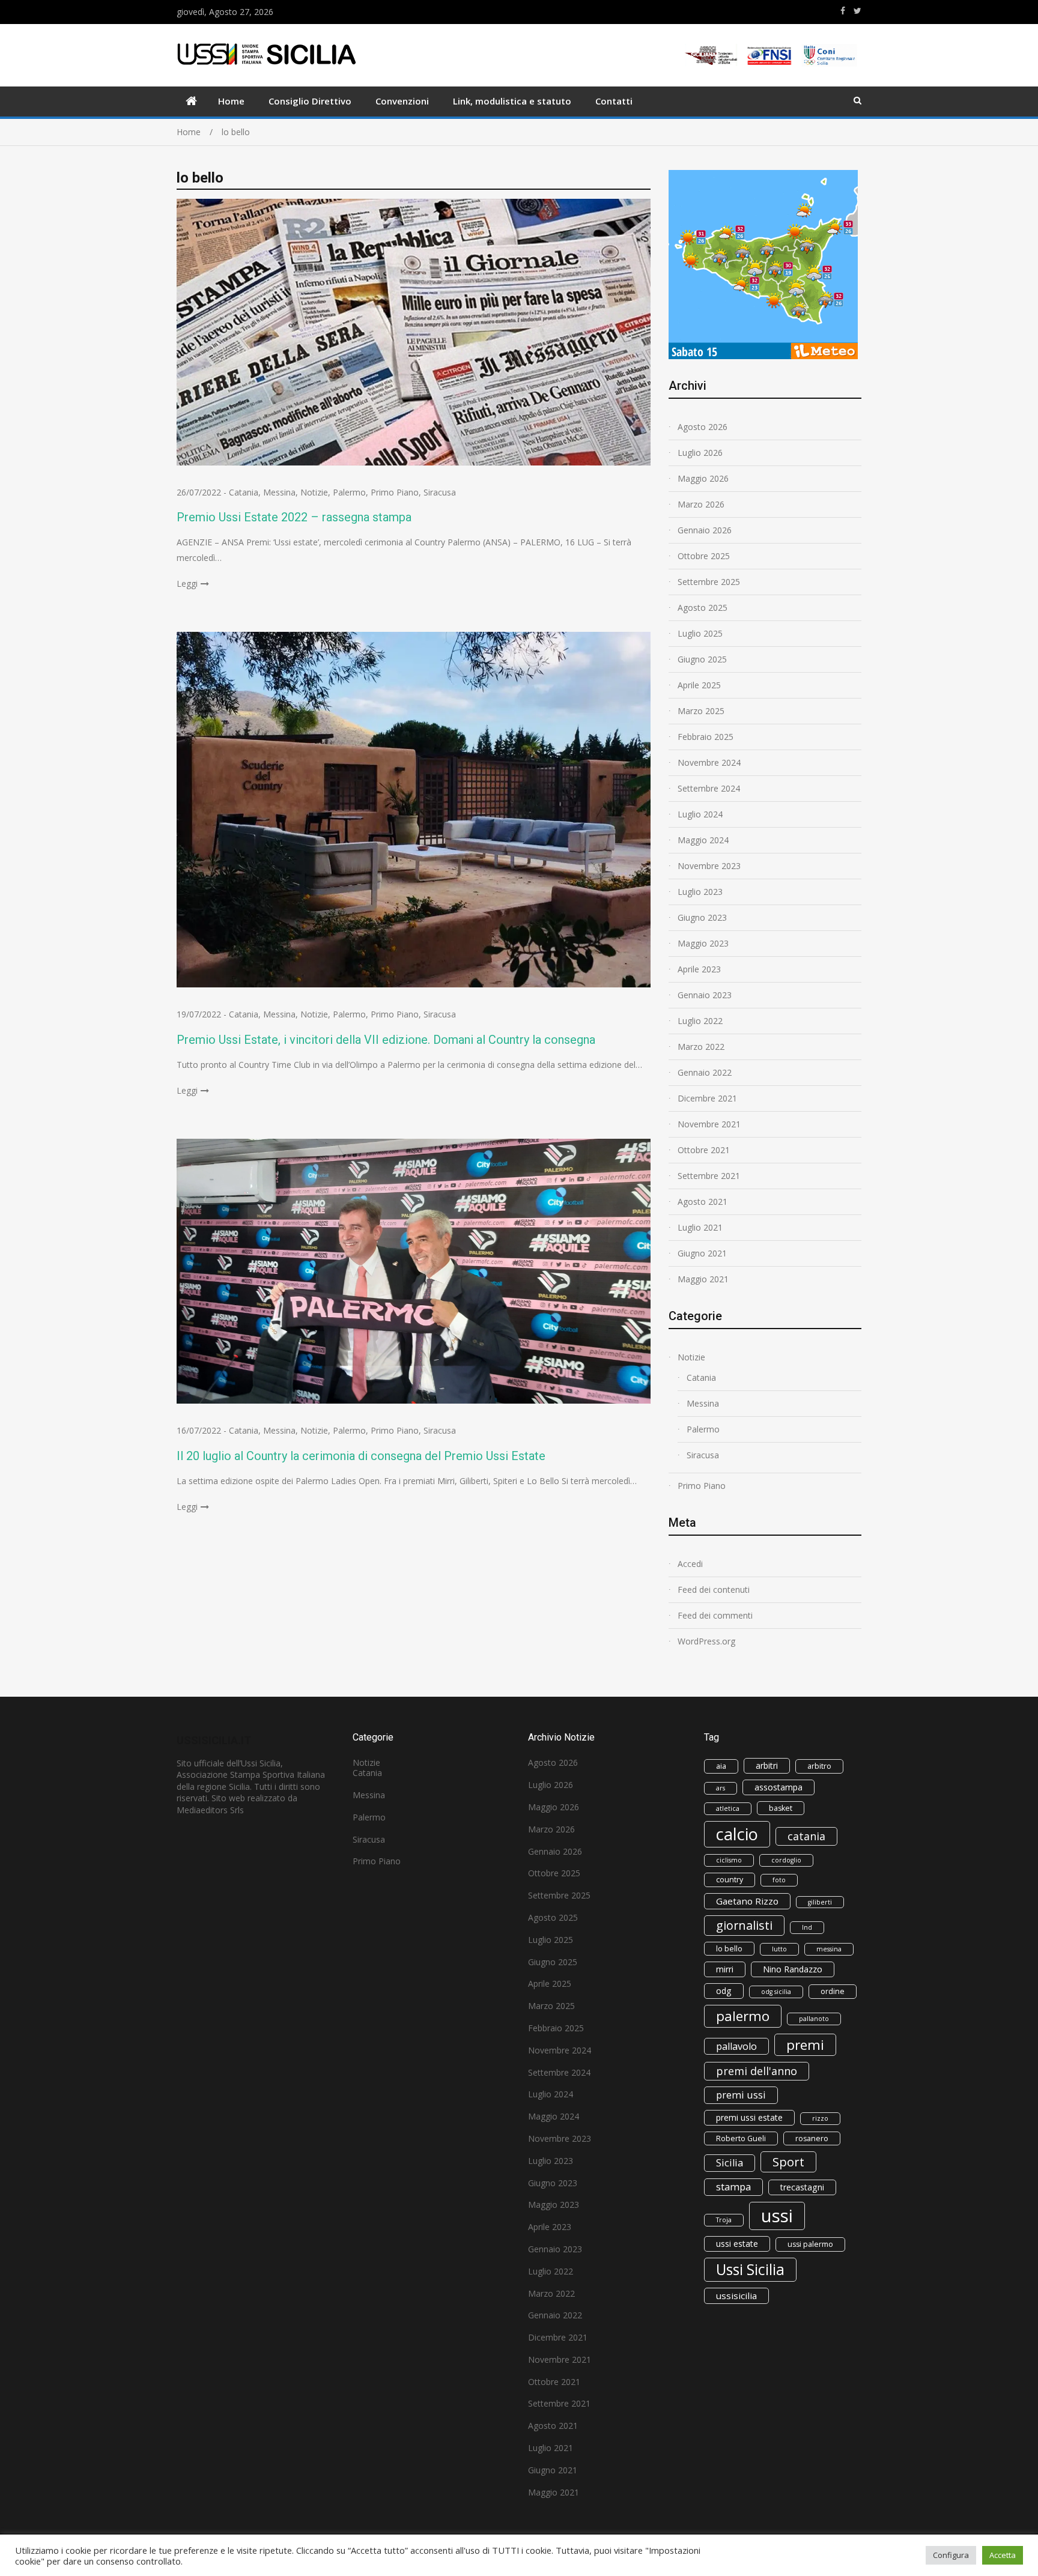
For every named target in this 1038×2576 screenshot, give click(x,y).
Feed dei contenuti (714, 1590)
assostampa (778, 1787)
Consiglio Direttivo (310, 101)
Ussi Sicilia (750, 2269)
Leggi (187, 583)
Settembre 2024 (709, 788)
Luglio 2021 (700, 1227)
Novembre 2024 (709, 762)
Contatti (614, 101)
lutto (779, 1949)
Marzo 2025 (701, 711)
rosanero (812, 2138)
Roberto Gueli (741, 2138)
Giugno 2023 (702, 917)
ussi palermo (810, 2244)
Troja (724, 2220)
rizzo (820, 2118)
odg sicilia (776, 1992)
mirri (725, 1969)
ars (721, 1788)
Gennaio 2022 (705, 1072)
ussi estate (737, 2244)
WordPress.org (706, 1641)
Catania (244, 492)
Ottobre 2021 (704, 1150)
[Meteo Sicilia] (763, 356)
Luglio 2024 (700, 814)
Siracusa (440, 492)
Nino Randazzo (793, 1969)
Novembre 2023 (709, 866)
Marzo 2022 (701, 1047)
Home (231, 101)
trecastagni (802, 2187)
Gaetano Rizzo (747, 1901)
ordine (833, 1991)
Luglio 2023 (700, 892)
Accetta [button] (1003, 2555)
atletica (728, 1808)
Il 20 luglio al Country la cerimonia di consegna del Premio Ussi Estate (361, 1456)
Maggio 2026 (703, 478)
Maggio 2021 (703, 1279)
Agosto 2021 (703, 1202)
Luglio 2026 (700, 453)
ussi (777, 2216)
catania (806, 1836)
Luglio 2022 (700, 1021)
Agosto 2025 (703, 608)
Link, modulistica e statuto (512, 101)
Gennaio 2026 (705, 530)
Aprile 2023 (699, 969)
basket (781, 1808)
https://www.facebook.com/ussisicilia (843, 11)
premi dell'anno (757, 2071)
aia (721, 1766)
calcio (737, 1834)
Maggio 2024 (703, 840)
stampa (733, 2187)
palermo (743, 2016)
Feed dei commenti (715, 1615)
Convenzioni (402, 101)
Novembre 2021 (709, 1124)
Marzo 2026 (701, 504)
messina (829, 1949)
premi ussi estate (749, 2117)
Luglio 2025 (700, 633)
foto (779, 1880)
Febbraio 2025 (706, 737)
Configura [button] (951, 2555)
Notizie (314, 492)
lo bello (729, 1949)
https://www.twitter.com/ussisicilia (857, 11)
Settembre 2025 (709, 582)
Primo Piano (395, 492)
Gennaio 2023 (705, 995)
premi (805, 2045)
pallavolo (736, 2046)
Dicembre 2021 (707, 1098)
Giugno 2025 (702, 659)
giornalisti (744, 1925)
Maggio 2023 (703, 943)
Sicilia (730, 2163)
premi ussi (741, 2095)
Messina (279, 492)
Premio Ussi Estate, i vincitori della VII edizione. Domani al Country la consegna (386, 1040)
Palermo (349, 492)
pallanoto (814, 2019)
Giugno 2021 (702, 1253)
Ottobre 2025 (704, 556)
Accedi (690, 1564)
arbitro (819, 1766)
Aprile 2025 (699, 685)
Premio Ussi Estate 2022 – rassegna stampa (294, 517)
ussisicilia (736, 2296)
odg (724, 1991)
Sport (788, 2162)
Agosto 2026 (703, 427)
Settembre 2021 (709, 1176)
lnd (807, 1927)
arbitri (767, 1765)
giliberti (820, 1902)
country (730, 1880)
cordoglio (786, 1860)
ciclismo (729, 1860)
